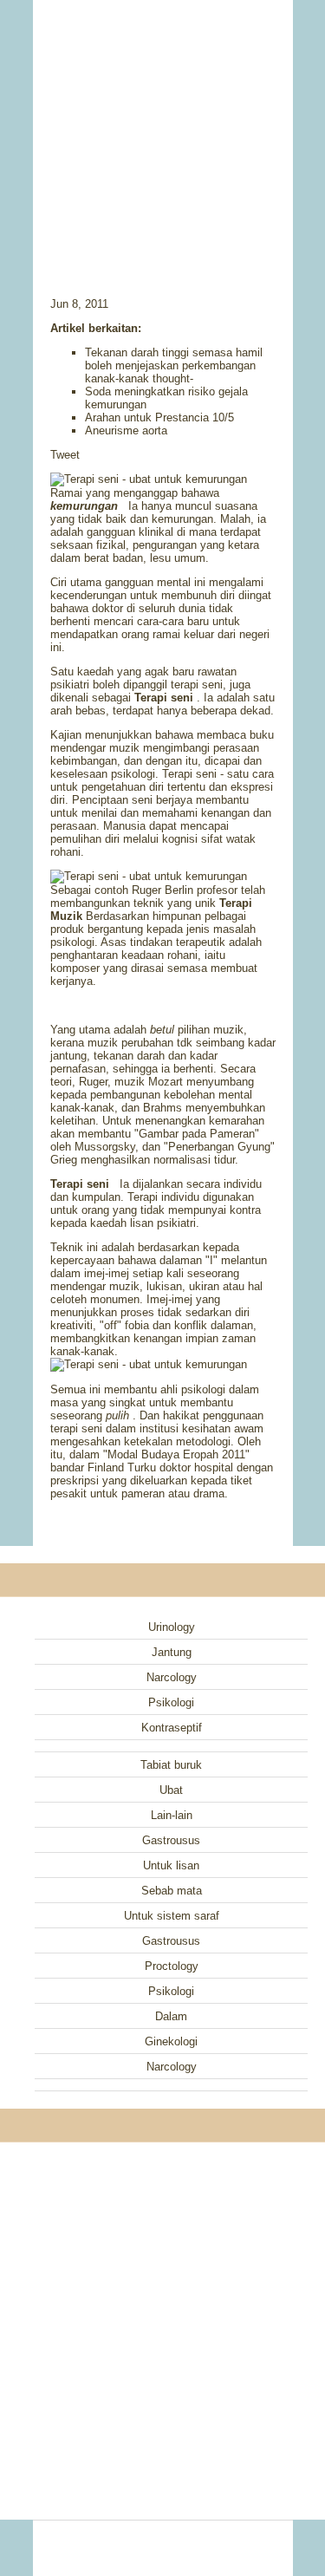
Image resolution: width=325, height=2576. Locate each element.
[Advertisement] (163, 126)
